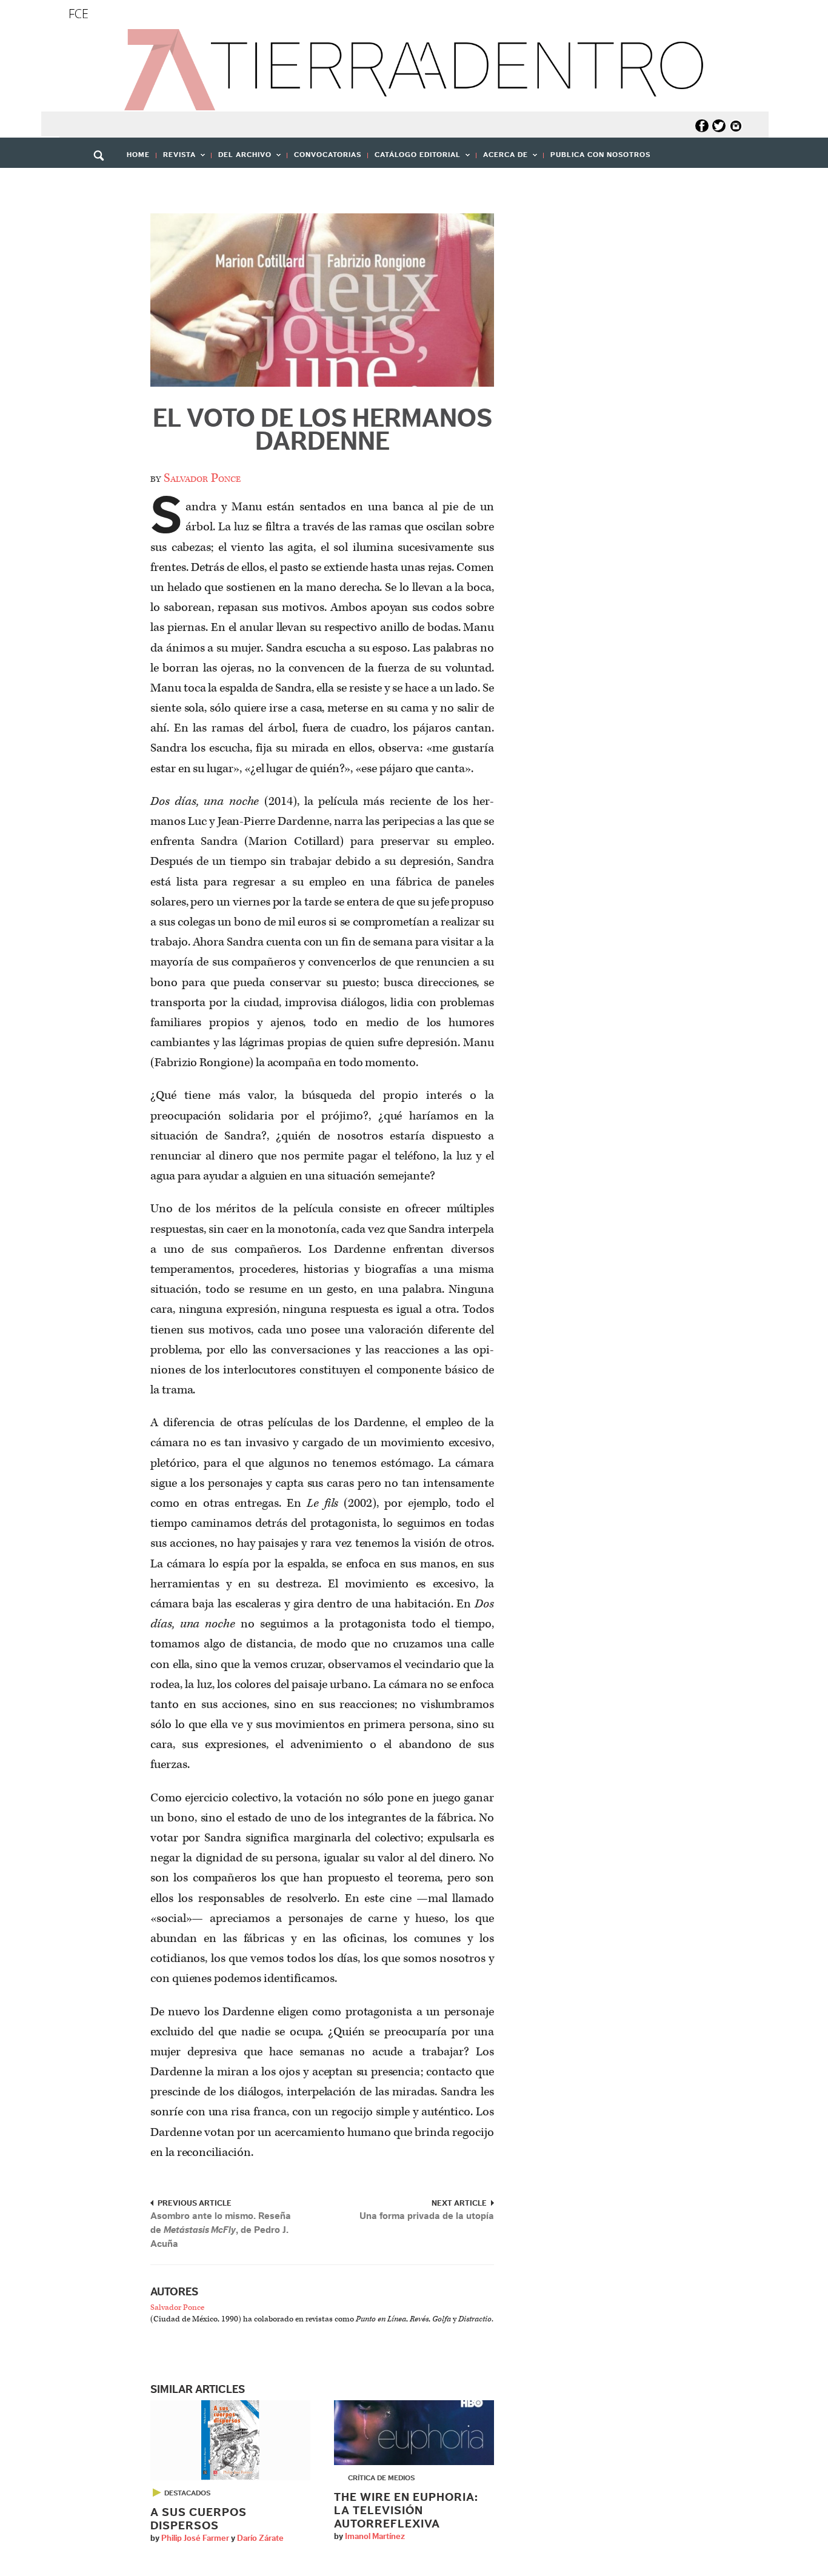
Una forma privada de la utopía (427, 2216)
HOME (138, 155)
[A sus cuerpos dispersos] (230, 2440)
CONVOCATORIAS (328, 155)
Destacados (187, 2493)
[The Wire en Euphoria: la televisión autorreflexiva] (414, 2432)
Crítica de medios (381, 2478)
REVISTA (176, 158)
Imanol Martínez (375, 2537)
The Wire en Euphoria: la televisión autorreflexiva (406, 2511)
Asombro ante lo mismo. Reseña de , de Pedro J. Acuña (221, 2230)
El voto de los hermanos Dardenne (322, 430)
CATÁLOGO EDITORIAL (414, 158)
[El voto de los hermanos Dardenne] (322, 300)
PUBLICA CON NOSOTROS (600, 155)
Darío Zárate (260, 2538)
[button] (103, 182)
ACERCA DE (502, 158)
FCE (78, 14)
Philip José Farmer (195, 2538)
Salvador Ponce (202, 478)
